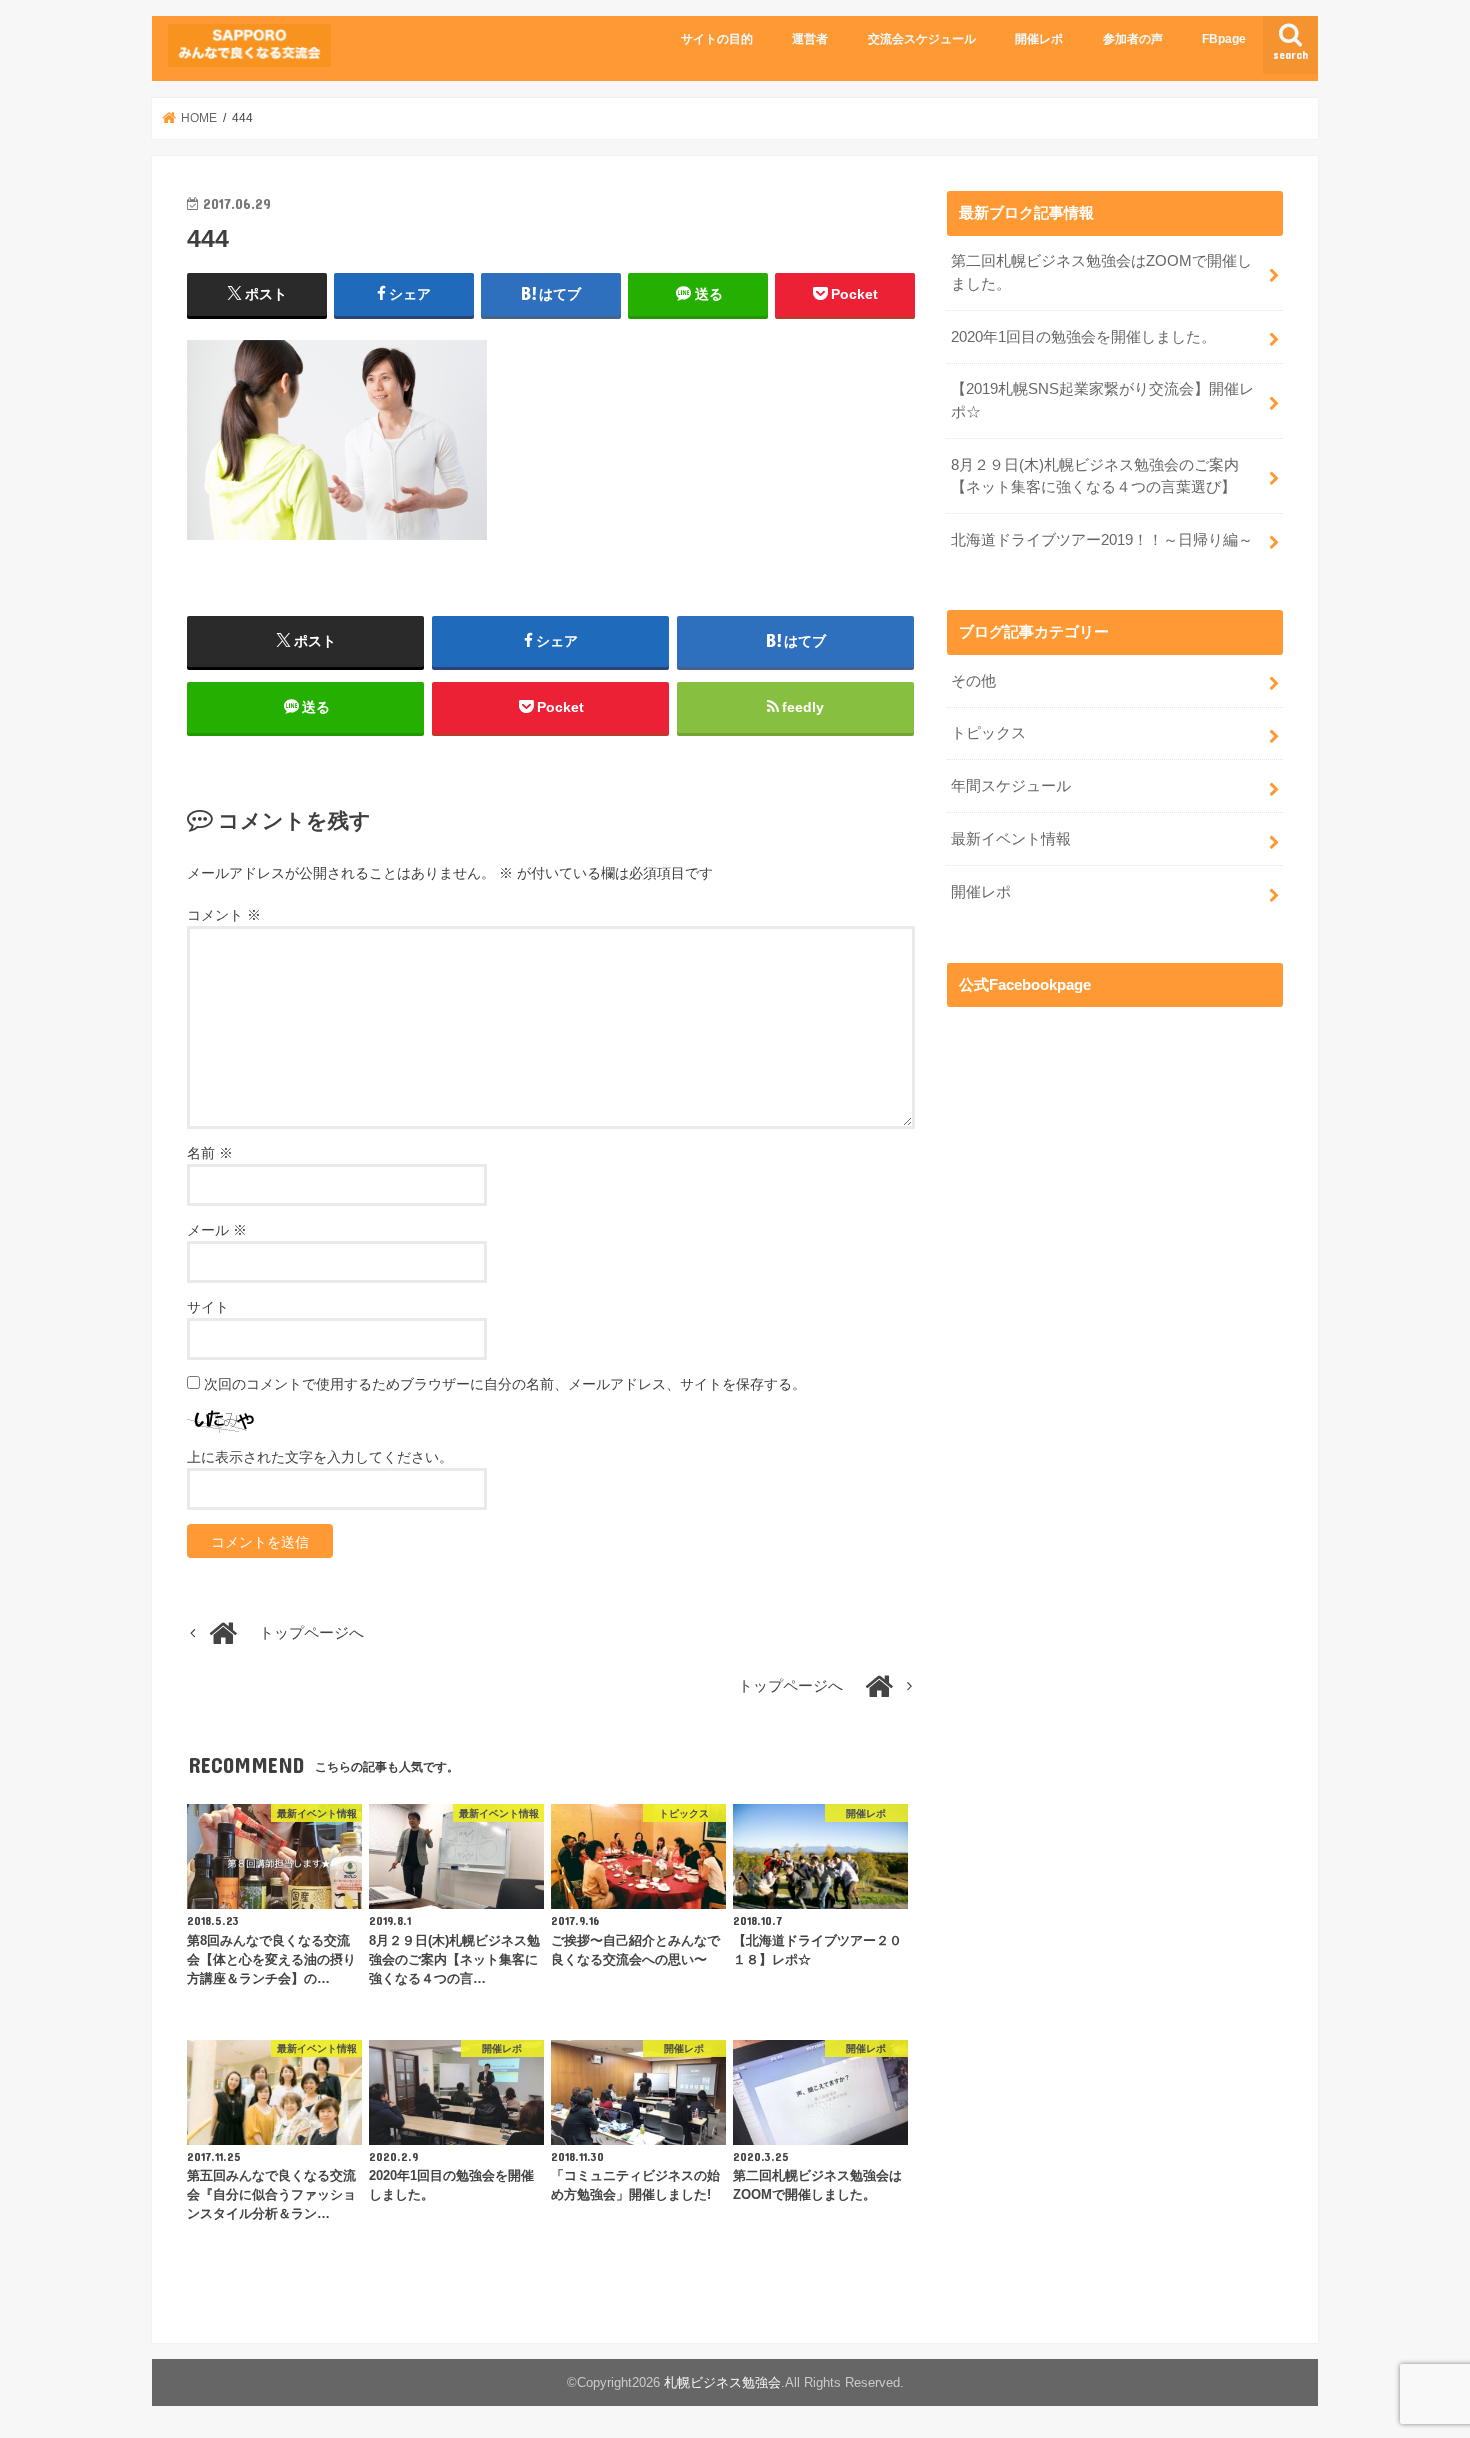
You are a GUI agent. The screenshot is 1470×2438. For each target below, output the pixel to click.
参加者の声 (1133, 39)
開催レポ (1039, 39)
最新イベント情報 (1011, 839)
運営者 (810, 39)
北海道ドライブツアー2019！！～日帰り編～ (1102, 540)
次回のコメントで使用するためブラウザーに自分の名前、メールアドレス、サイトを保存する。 (505, 1384)
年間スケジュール (1011, 786)
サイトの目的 (717, 39)
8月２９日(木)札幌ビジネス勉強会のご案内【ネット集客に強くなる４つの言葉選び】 (1095, 476)
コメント (224, 915)
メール (217, 1230)
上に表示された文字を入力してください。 (320, 1457)
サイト (208, 1307)
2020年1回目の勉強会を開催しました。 (1083, 337)
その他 (973, 681)
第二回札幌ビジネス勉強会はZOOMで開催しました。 (1101, 272)
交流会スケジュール (922, 39)
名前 (210, 1153)
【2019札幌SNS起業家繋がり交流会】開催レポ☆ (1102, 400)
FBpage (1224, 39)
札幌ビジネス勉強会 (722, 2382)
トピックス (988, 733)
